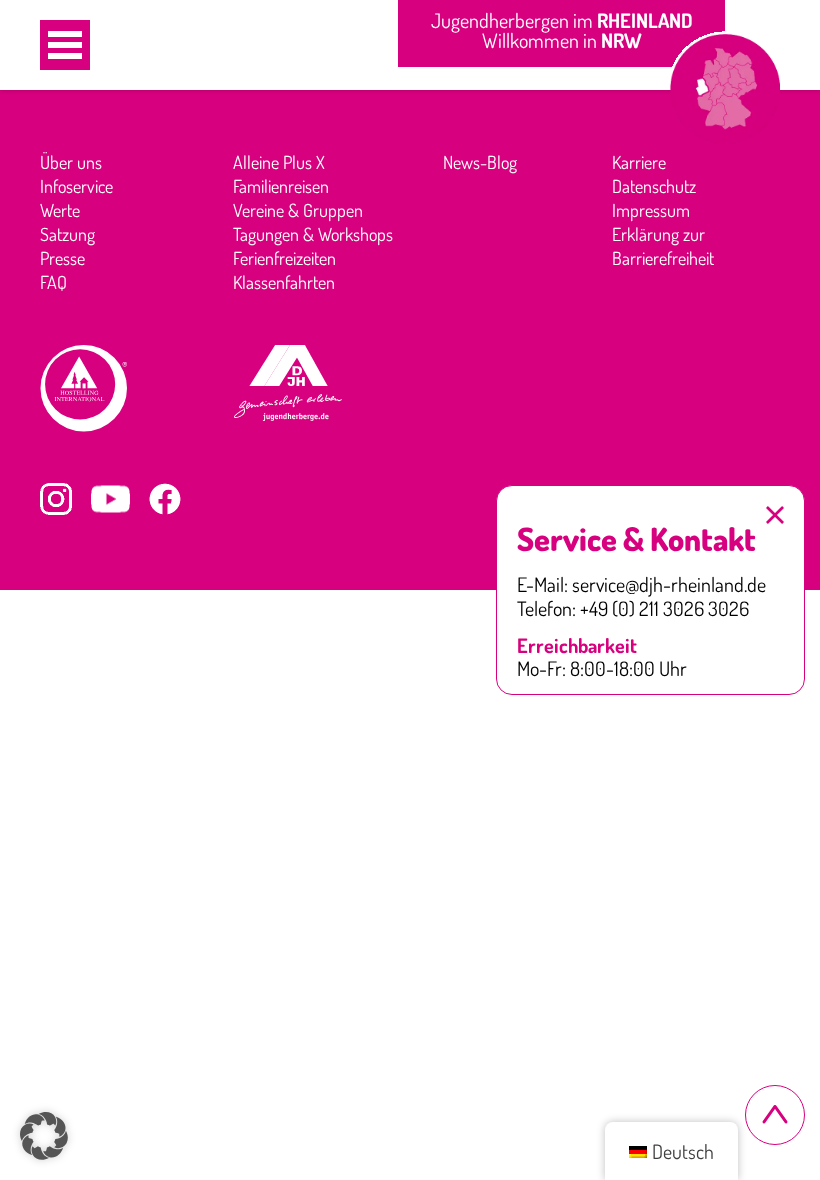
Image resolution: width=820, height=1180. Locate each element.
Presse (62, 258)
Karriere (639, 162)
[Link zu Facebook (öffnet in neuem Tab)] (165, 499)
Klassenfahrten (284, 282)
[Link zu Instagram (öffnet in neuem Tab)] (56, 499)
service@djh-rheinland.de (669, 585)
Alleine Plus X (279, 162)
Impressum (651, 210)
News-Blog (480, 162)
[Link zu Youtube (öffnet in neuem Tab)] (110, 499)
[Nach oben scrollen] (775, 1115)
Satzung (67, 234)
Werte (60, 210)
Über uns (71, 162)
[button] (65, 45)
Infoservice (76, 186)
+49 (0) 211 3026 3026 (664, 609)
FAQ (53, 282)
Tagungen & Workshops (313, 234)
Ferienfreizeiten (284, 258)
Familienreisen (281, 186)
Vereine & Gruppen (298, 210)
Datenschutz (654, 186)
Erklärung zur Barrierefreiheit (663, 246)
